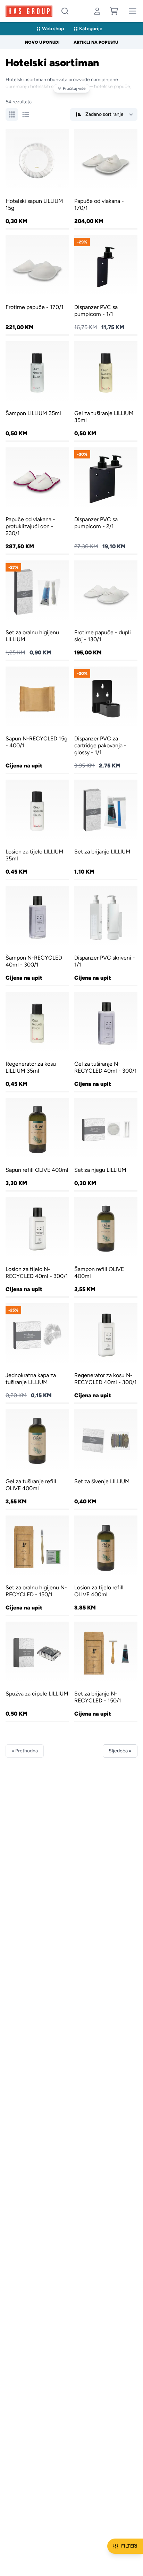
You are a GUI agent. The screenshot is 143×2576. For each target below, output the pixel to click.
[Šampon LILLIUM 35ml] (37, 391)
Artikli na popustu (96, 42)
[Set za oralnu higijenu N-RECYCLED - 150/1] (37, 1565)
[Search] (65, 11)
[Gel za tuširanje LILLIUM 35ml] (106, 391)
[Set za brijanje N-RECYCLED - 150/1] (106, 1671)
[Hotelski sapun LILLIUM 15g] (37, 179)
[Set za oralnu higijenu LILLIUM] (37, 610)
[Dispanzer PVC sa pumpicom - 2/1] (106, 500)
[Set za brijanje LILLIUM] (106, 829)
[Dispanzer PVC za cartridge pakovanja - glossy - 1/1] (106, 720)
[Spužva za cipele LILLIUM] (37, 1671)
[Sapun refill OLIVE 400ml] (37, 1144)
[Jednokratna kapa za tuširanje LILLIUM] (37, 1353)
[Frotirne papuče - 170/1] (37, 285)
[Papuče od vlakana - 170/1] (106, 179)
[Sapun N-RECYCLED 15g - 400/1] (37, 720)
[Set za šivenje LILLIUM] (106, 1459)
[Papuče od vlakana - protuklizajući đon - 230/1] (37, 500)
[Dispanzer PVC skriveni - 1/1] (106, 935)
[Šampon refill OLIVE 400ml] (106, 1247)
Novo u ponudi (42, 42)
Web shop (53, 29)
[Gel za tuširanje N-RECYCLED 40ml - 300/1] (106, 1041)
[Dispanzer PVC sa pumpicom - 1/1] (106, 285)
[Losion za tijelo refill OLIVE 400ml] (106, 1565)
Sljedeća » (120, 1751)
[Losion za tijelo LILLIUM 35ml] (37, 829)
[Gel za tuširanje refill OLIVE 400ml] (37, 1459)
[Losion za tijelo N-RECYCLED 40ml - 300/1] (37, 1247)
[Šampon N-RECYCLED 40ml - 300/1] (37, 935)
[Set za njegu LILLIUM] (106, 1144)
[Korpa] (114, 11)
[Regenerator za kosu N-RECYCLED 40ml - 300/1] (106, 1353)
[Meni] (133, 11)
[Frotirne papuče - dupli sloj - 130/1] (106, 610)
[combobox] (65, 11)
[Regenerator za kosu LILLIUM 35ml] (37, 1041)
